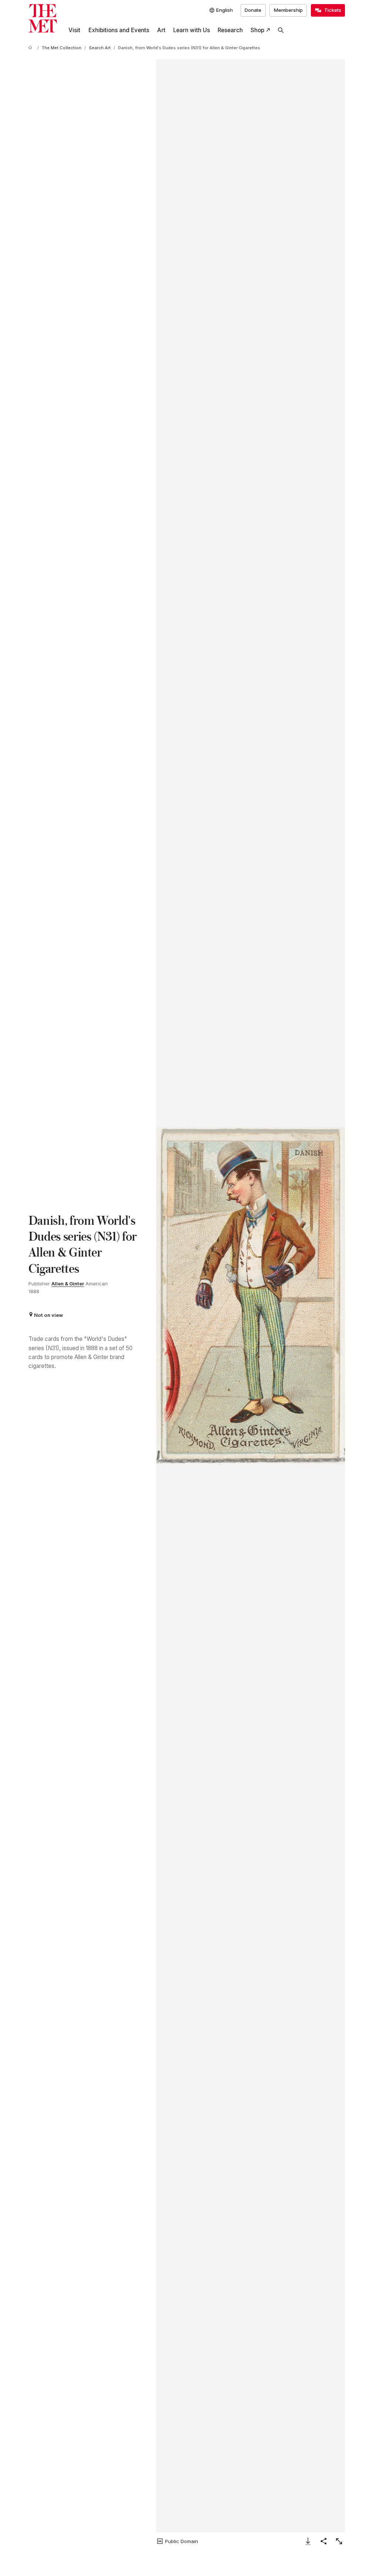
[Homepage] (43, 18)
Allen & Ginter (68, 1284)
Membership (288, 10)
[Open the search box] (281, 30)
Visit (74, 30)
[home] (31, 48)
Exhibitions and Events (119, 30)
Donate (253, 10)
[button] (251, 1296)
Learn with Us (192, 30)
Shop (257, 30)
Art (161, 30)
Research (230, 30)
